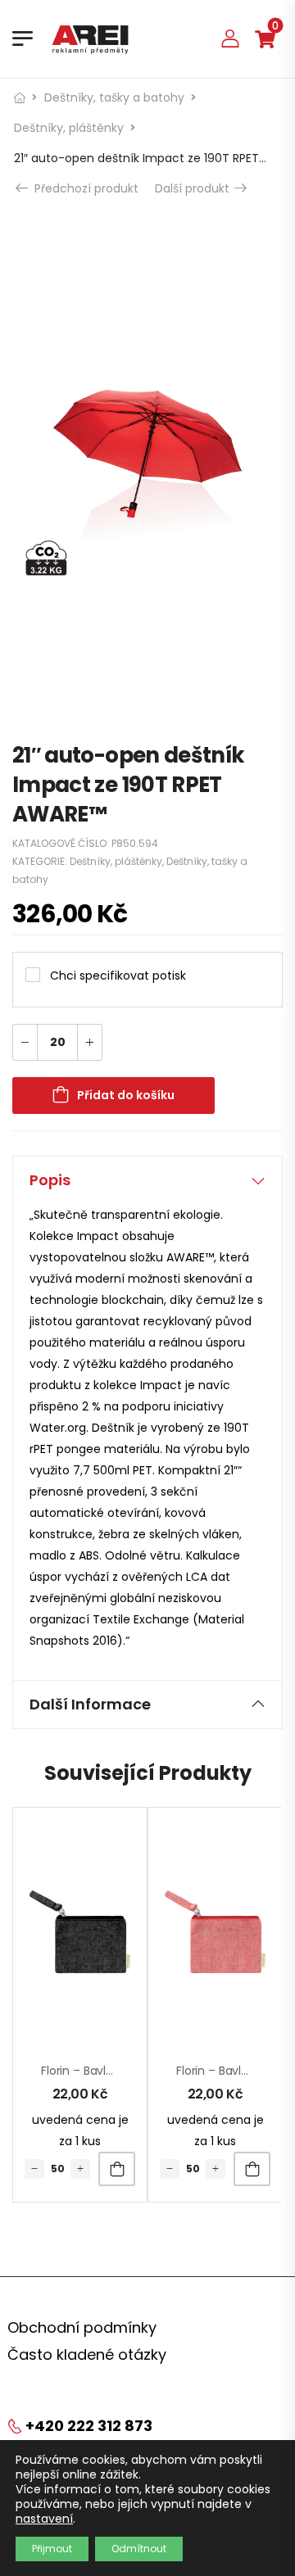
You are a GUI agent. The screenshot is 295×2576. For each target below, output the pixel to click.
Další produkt (198, 188)
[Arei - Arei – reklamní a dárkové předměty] (90, 38)
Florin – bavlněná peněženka (120, 2071)
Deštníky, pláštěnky (69, 128)
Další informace (90, 1704)
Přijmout (52, 2549)
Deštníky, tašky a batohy (114, 97)
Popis (50, 1180)
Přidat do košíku (126, 1095)
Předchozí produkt (84, 188)
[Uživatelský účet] (230, 38)
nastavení (44, 2519)
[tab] (147, 1180)
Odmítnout (139, 2549)
